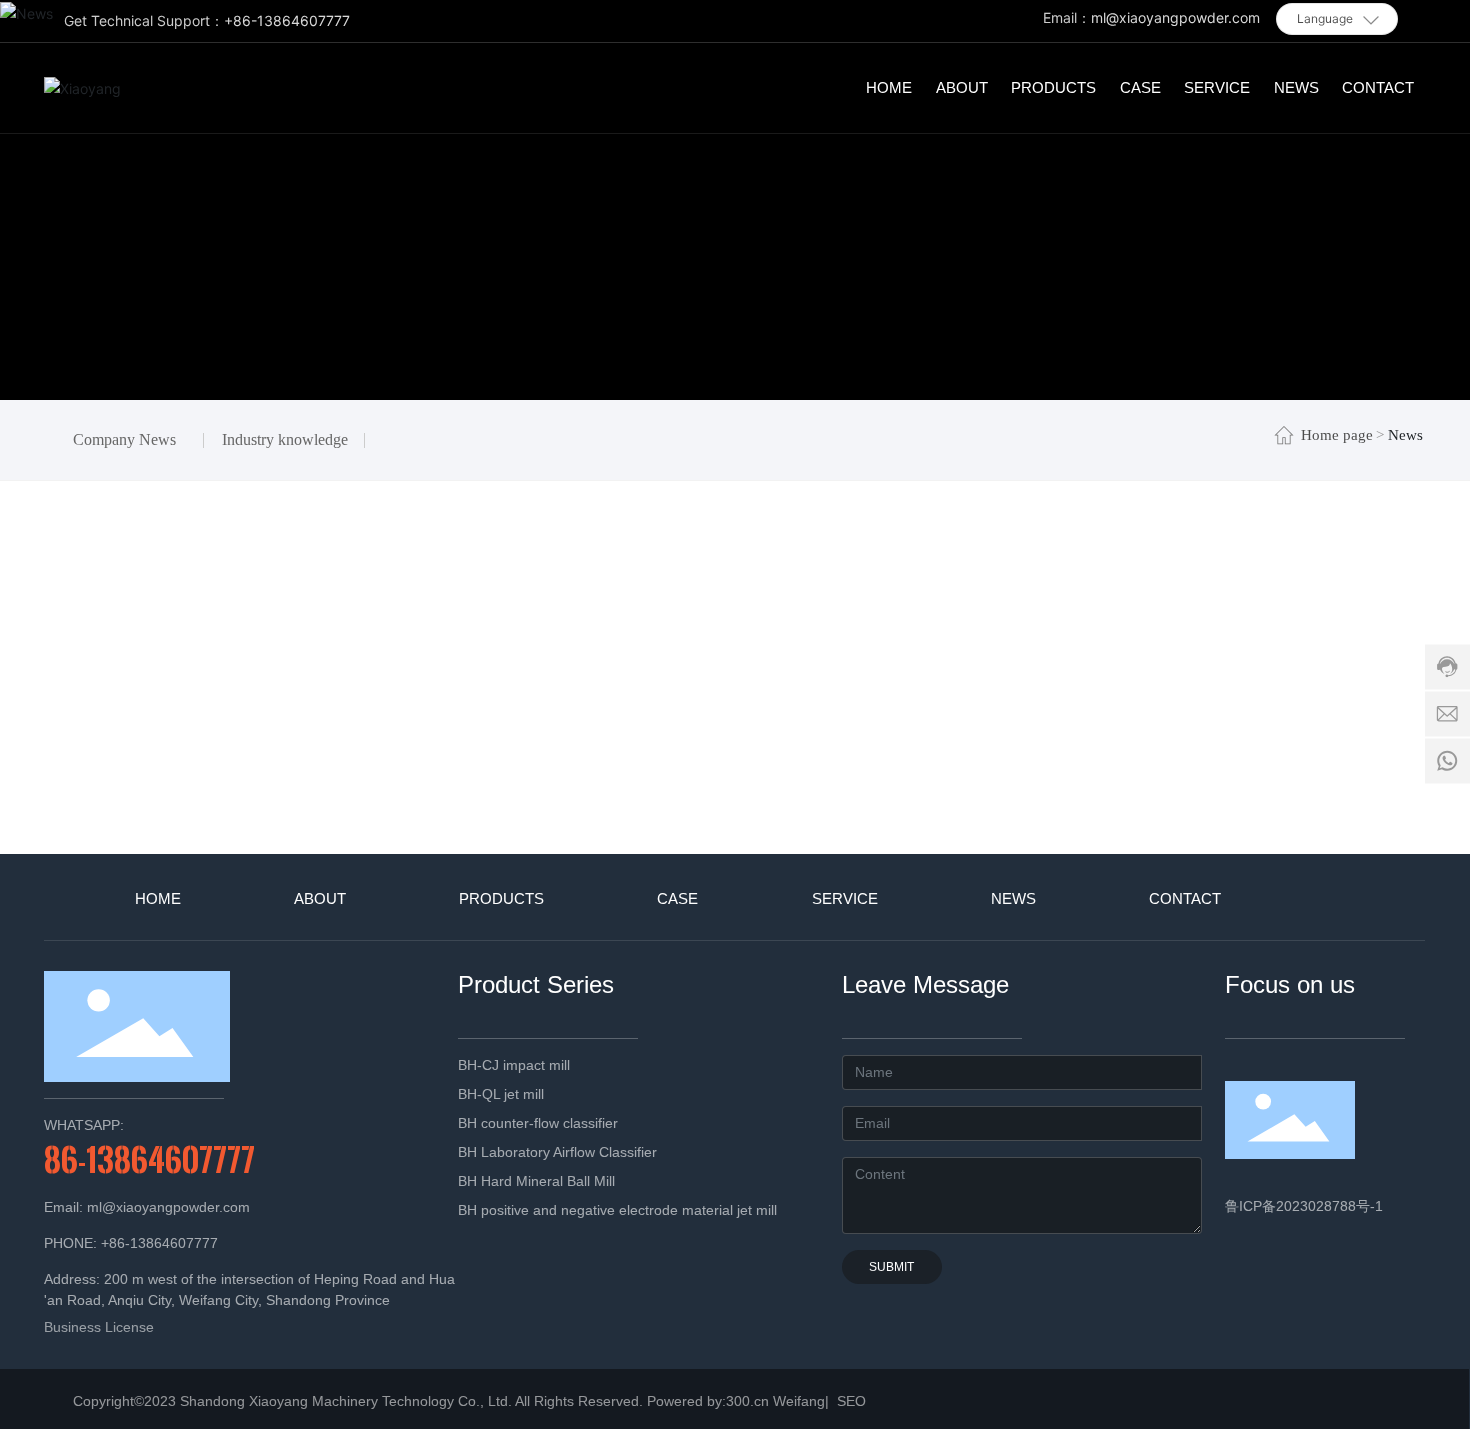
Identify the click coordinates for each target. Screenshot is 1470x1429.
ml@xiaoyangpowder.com (1175, 17)
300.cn (747, 1401)
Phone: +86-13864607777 (131, 1243)
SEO (849, 1401)
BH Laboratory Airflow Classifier (557, 1152)
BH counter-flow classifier (538, 1123)
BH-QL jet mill (501, 1094)
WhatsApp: (84, 1125)
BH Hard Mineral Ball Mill (536, 1181)
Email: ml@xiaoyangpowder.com (147, 1207)
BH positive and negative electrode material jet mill (617, 1210)
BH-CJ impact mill (514, 1065)
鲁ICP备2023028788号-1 (1304, 1206)
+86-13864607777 (287, 20)
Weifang (799, 1401)
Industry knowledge (285, 439)
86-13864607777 (149, 1159)
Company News (124, 439)
